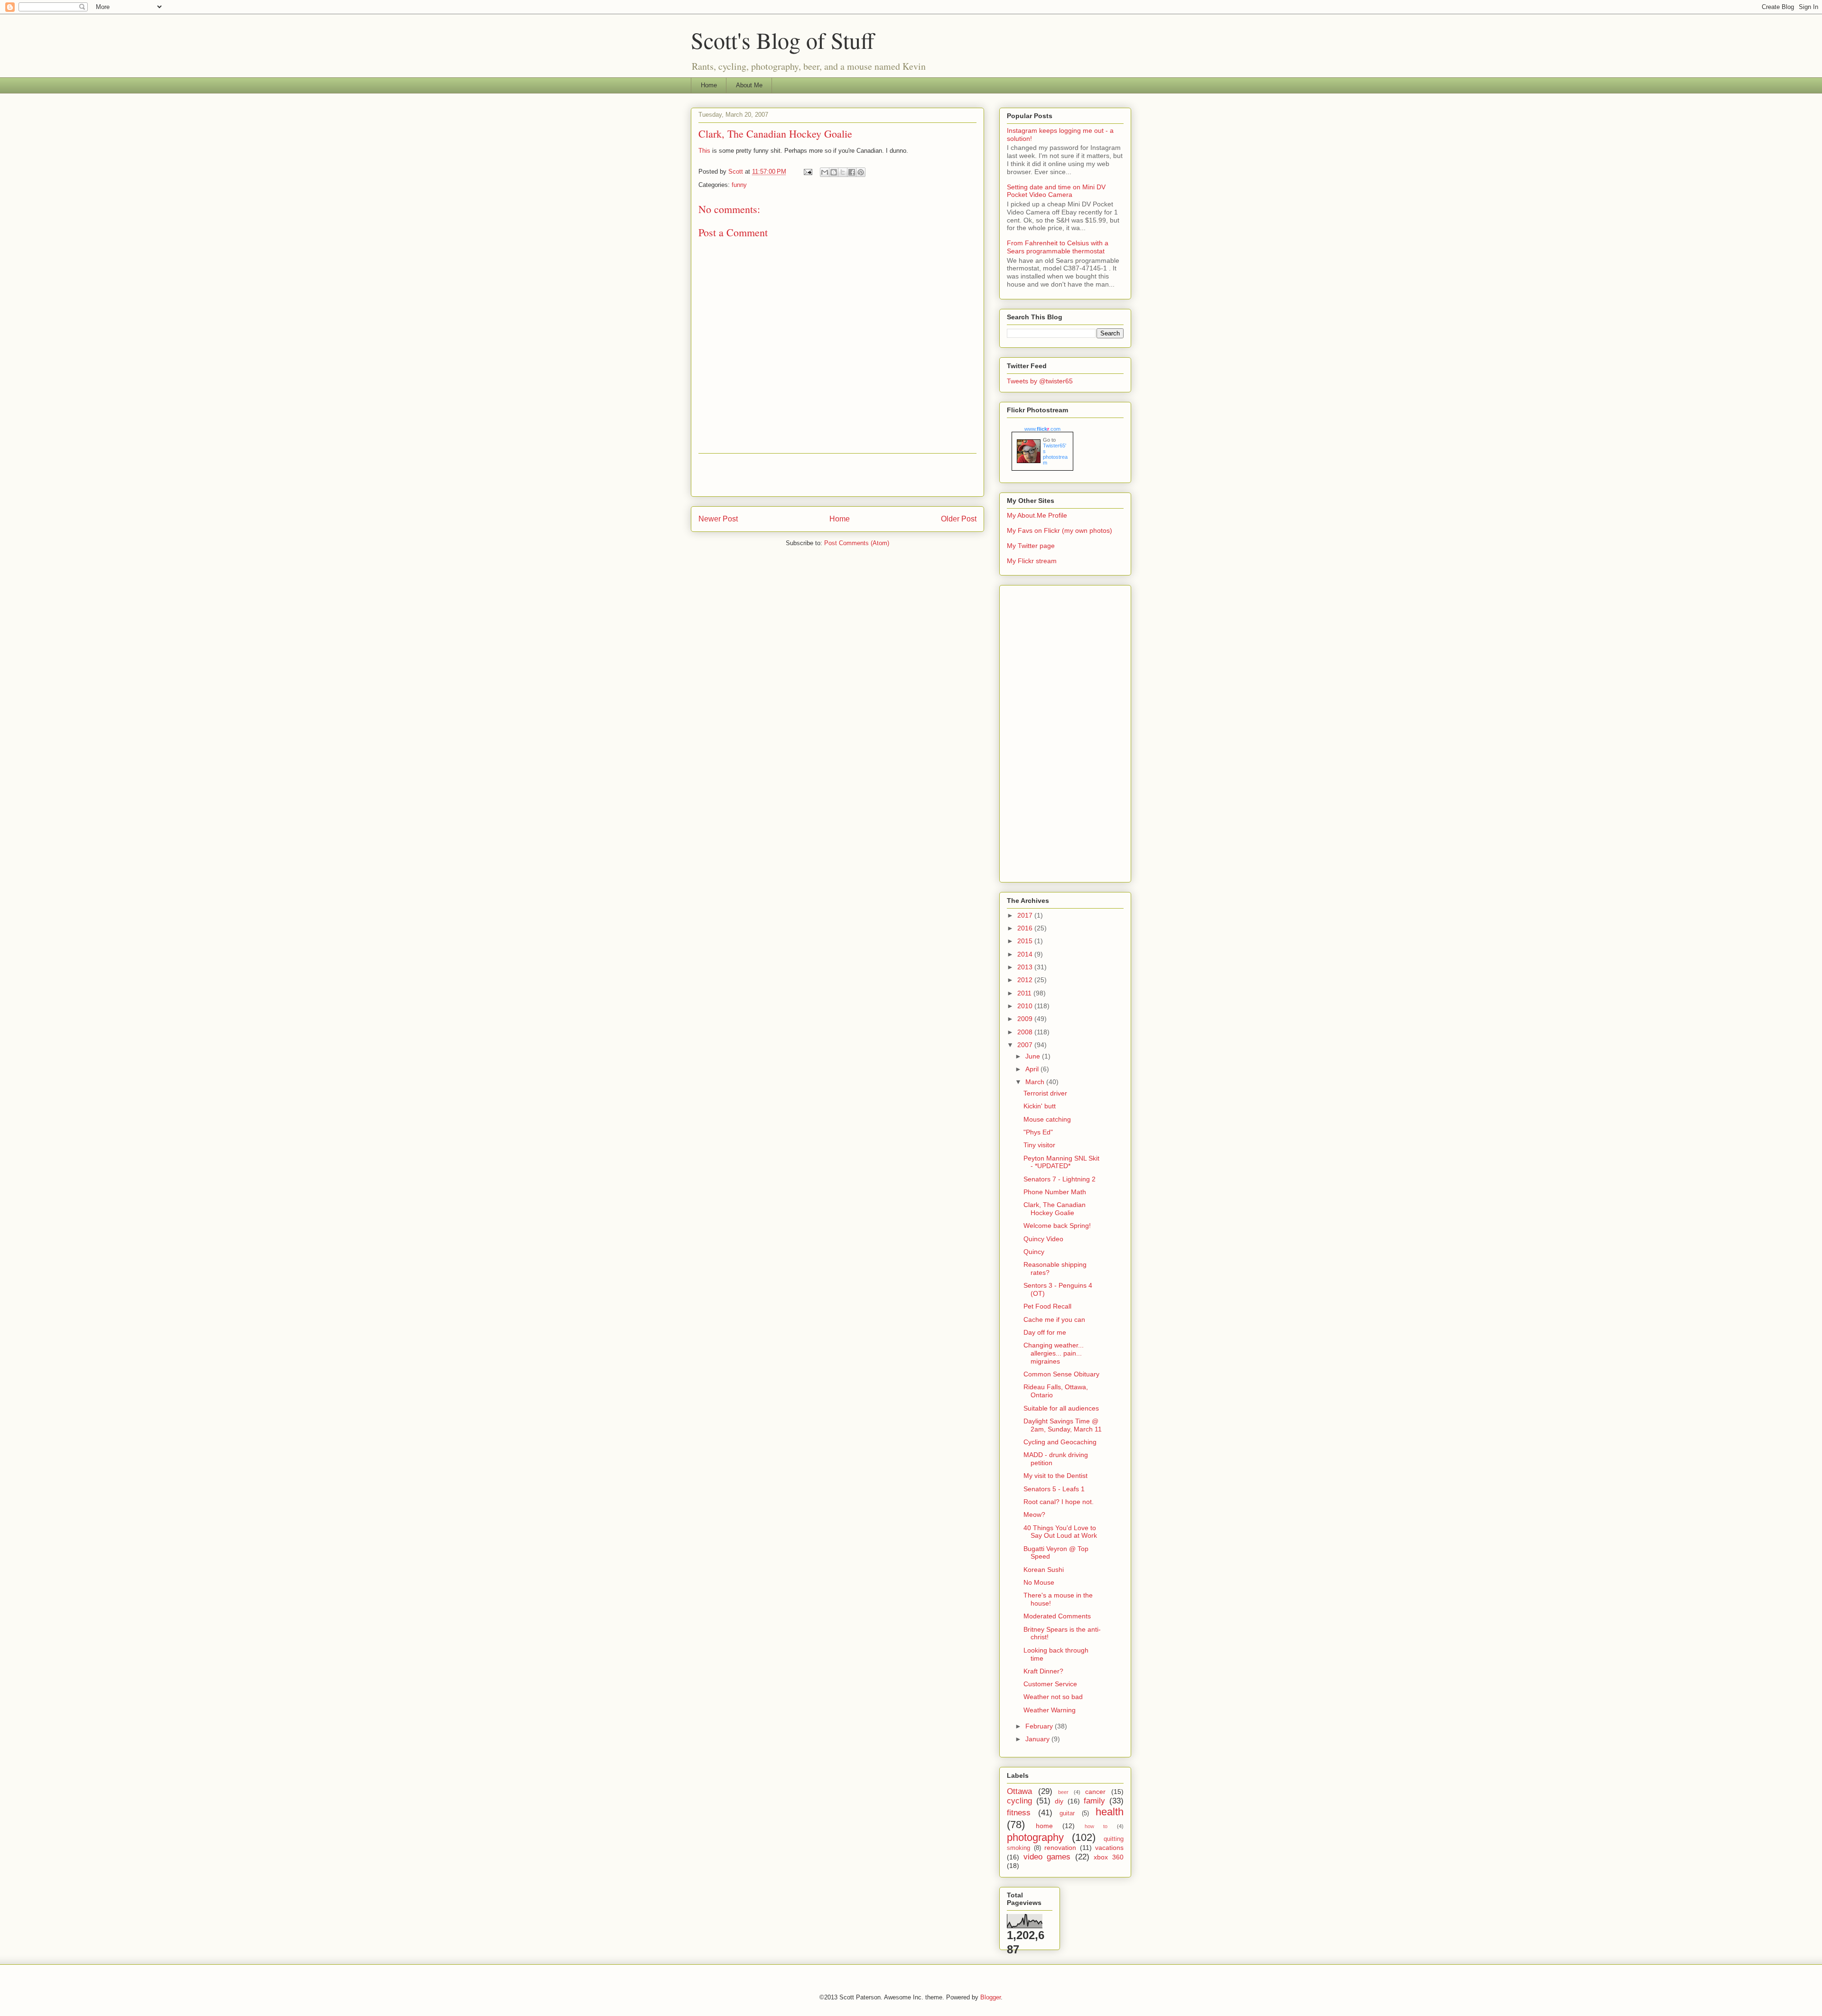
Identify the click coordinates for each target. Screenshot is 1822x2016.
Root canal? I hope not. (1059, 1502)
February (1040, 1726)
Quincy (1034, 1252)
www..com (1042, 429)
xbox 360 (1109, 1857)
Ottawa (1019, 1791)
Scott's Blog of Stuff (783, 40)
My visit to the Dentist (1055, 1476)
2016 (1026, 928)
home (1044, 1826)
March (1036, 1082)
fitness (1019, 1813)
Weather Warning (1050, 1710)
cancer (1095, 1792)
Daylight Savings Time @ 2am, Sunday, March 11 (1063, 1425)
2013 (1026, 967)
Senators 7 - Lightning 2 (1060, 1179)
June (1034, 1056)
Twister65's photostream (1055, 454)
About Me (749, 85)
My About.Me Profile (1037, 515)
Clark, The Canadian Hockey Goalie (1055, 1209)
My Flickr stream (1032, 561)
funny (739, 185)
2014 (1026, 954)
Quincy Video (1043, 1239)
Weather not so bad (1053, 1697)
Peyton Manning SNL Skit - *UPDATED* (1061, 1162)
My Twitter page (1031, 546)
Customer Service (1050, 1684)
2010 (1026, 1006)
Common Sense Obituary (1061, 1374)
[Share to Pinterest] (861, 172)
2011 (1025, 993)
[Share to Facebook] (852, 172)
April (1033, 1069)
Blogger (990, 1997)
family (1094, 1801)
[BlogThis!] (834, 172)
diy (1059, 1801)
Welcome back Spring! (1057, 1226)
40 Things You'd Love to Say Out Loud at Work (1060, 1532)
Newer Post (718, 519)
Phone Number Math (1055, 1192)
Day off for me (1045, 1332)
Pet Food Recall (1047, 1306)
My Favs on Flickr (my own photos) (1060, 530)
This (704, 151)
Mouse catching (1047, 1119)
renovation (1060, 1848)
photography (1035, 1837)
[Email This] (825, 172)
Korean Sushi (1044, 1570)
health (1110, 1812)
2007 (1026, 1045)
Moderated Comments (1057, 1616)
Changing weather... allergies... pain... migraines (1054, 1353)
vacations (1109, 1848)
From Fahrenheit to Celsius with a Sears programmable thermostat (1058, 247)
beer (1063, 1792)
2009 (1026, 1019)
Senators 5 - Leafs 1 (1054, 1489)
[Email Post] (807, 172)
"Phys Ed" (1038, 1132)
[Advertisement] (837, 475)
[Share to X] (843, 172)
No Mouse (1039, 1582)
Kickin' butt (1040, 1106)
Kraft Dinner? (1043, 1671)
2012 (1026, 980)
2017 (1026, 915)
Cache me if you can (1054, 1319)
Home (709, 85)
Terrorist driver (1045, 1093)
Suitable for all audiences (1061, 1408)
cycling (1019, 1801)
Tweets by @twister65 (1040, 381)
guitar (1067, 1813)
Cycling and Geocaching (1060, 1442)
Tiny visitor (1039, 1145)
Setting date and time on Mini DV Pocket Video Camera (1056, 191)
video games (1047, 1857)
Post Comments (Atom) (857, 543)
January (1038, 1739)
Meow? (1034, 1514)
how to (1096, 1826)
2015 (1026, 941)
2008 (1026, 1032)
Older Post (959, 519)
